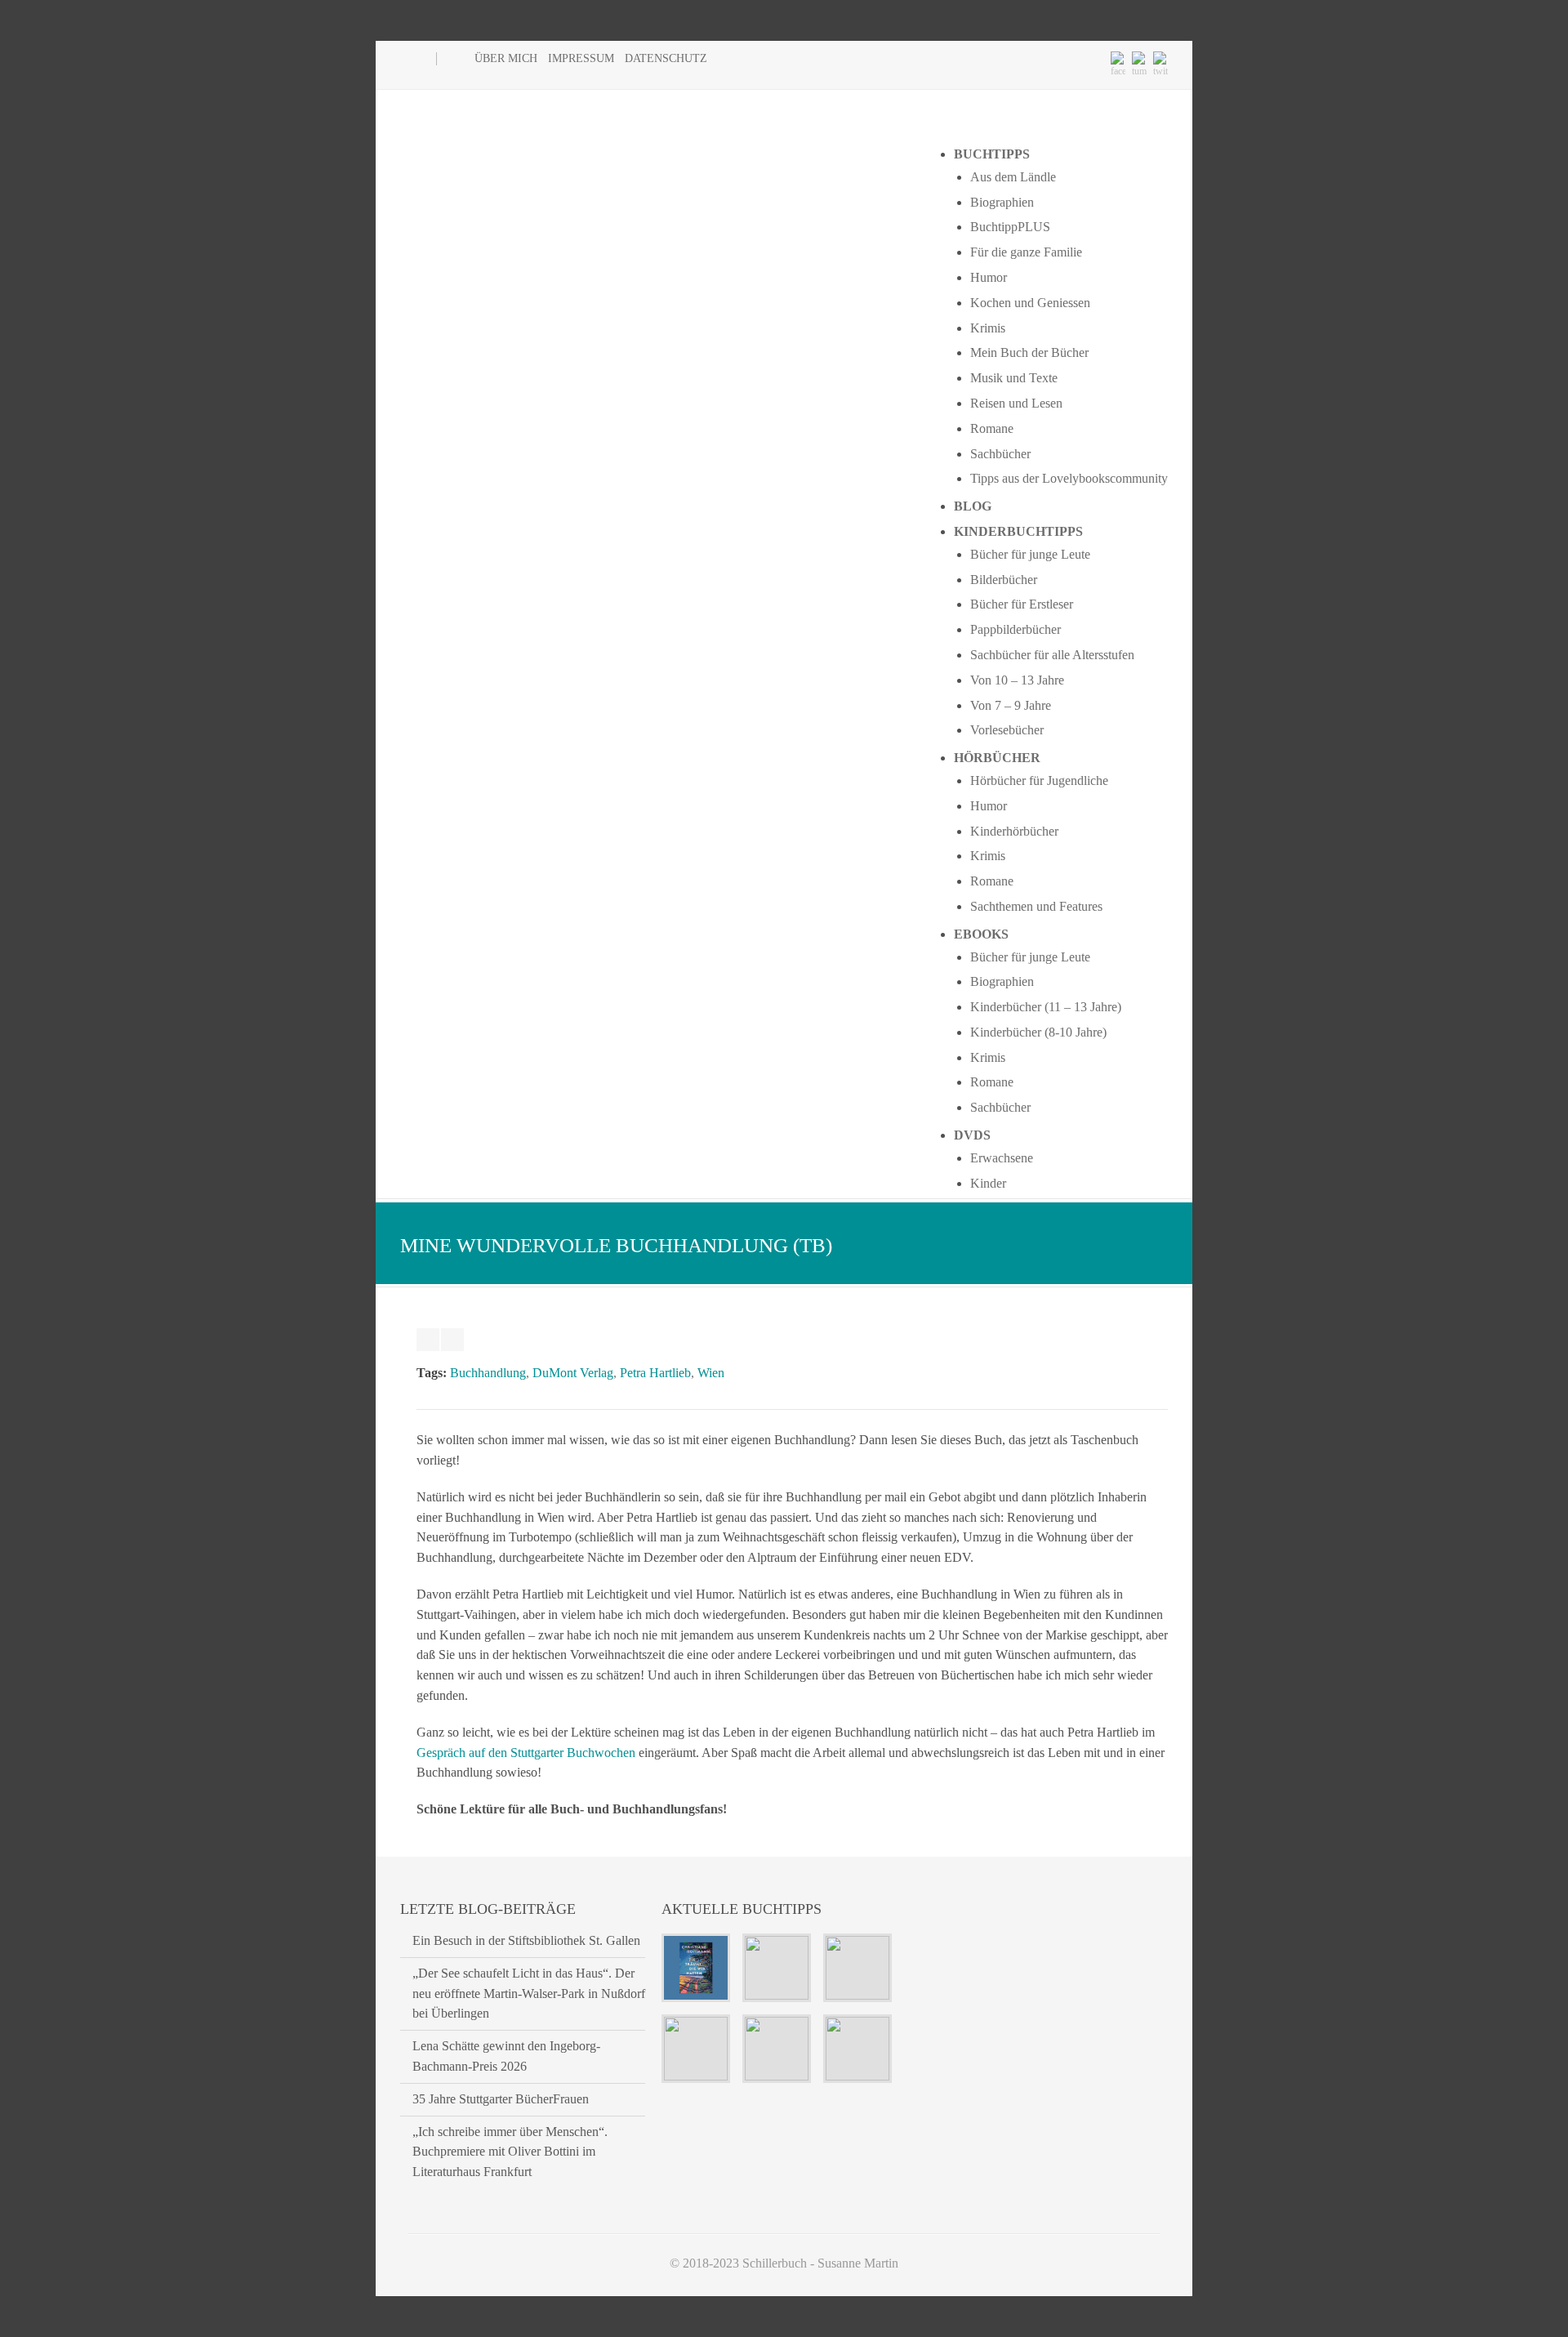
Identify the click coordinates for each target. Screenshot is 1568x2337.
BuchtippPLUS (1010, 227)
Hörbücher (997, 758)
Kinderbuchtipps (1018, 531)
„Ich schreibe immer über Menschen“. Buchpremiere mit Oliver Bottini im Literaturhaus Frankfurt (510, 2152)
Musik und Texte (1014, 378)
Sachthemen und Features (1036, 906)
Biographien (1002, 202)
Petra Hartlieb (655, 1373)
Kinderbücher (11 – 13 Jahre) (1046, 1007)
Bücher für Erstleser (1022, 604)
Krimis (988, 328)
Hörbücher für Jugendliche (1039, 780)
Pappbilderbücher (1016, 629)
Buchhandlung (488, 1373)
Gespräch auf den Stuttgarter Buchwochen (526, 1753)
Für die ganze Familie (1026, 252)
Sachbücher (1000, 454)
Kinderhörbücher (1014, 831)
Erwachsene (1002, 1158)
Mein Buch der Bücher (1029, 352)
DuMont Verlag (573, 1373)
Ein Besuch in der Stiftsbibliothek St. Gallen (526, 1940)
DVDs (972, 1135)
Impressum (581, 58)
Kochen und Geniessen (1030, 303)
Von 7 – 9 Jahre (1011, 705)
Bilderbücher (1004, 580)
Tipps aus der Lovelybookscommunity (1069, 478)
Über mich (506, 58)
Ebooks (981, 934)
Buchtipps (992, 154)
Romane (992, 428)
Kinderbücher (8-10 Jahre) (1038, 1032)
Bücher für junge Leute (1030, 554)
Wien (711, 1373)
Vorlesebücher (1007, 730)
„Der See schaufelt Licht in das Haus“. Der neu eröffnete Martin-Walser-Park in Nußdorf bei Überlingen (529, 1994)
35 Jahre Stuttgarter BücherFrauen (501, 2099)
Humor (989, 277)
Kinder (988, 1183)
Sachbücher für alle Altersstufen (1052, 655)
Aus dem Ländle (1013, 177)
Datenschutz (666, 58)
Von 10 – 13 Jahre (1017, 680)
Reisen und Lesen (1016, 403)
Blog (973, 506)
